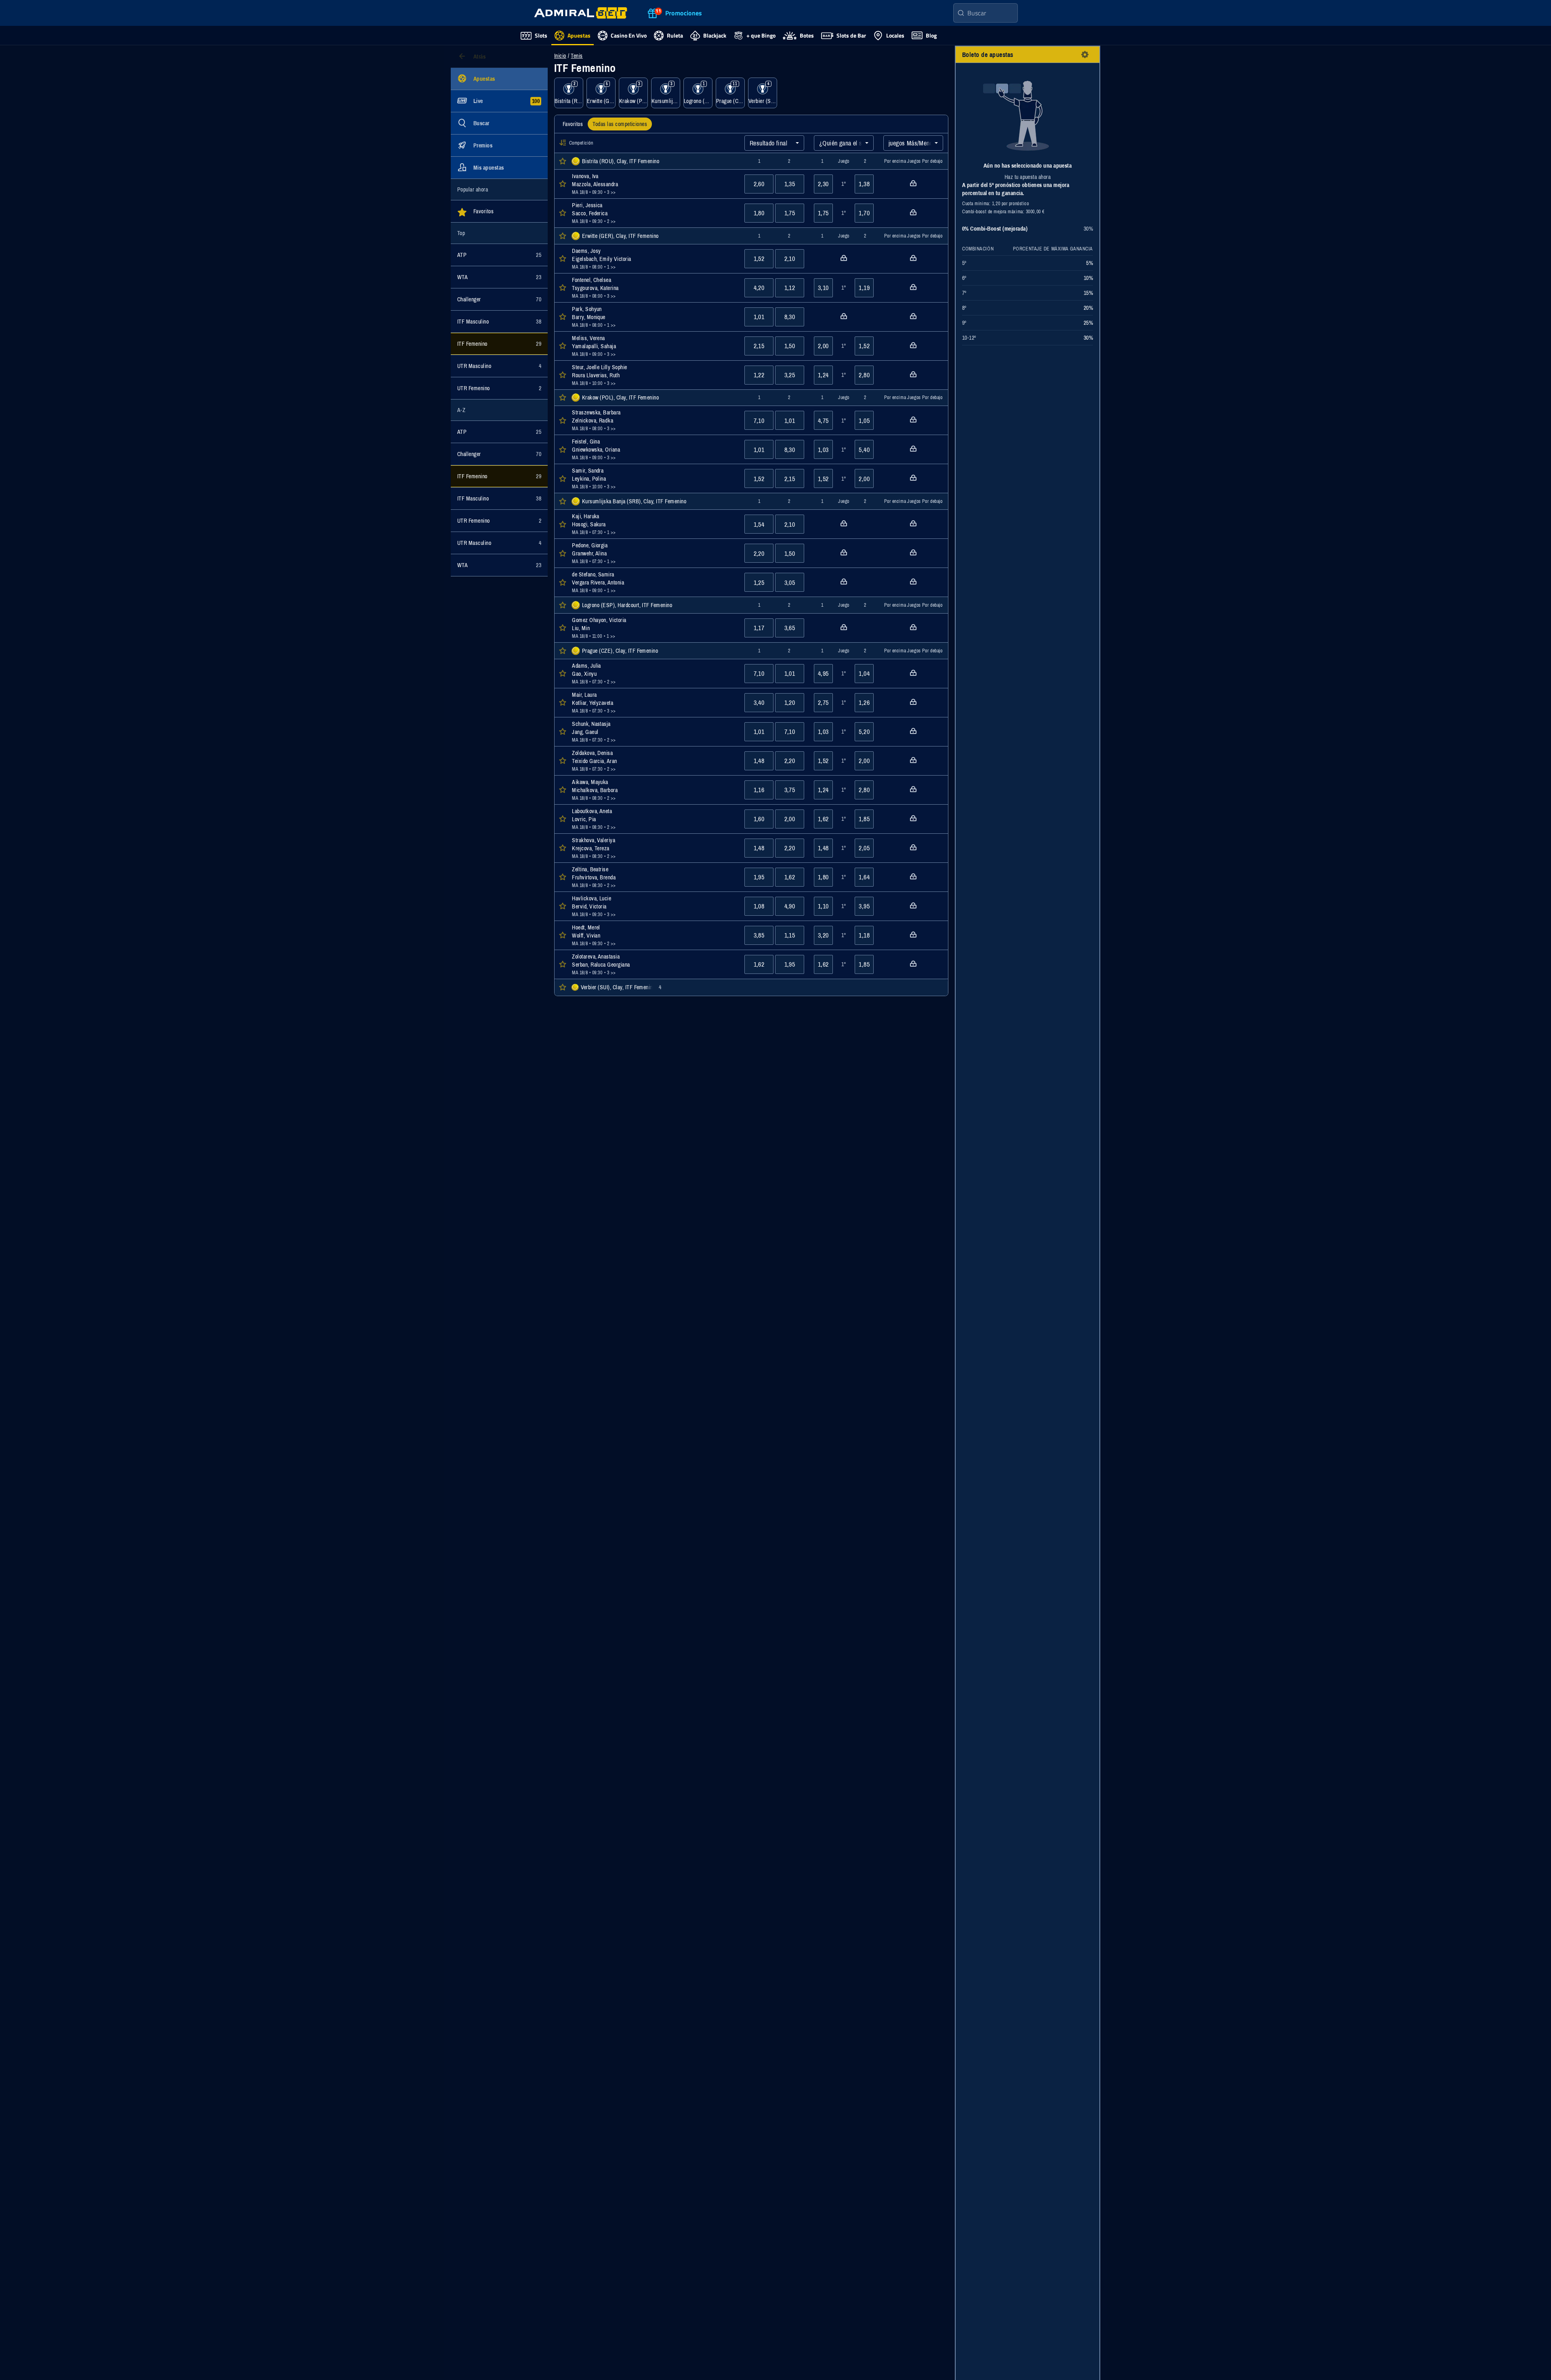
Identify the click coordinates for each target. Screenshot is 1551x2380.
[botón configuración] (1085, 55)
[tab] (573, 124)
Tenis (577, 56)
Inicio (560, 56)
